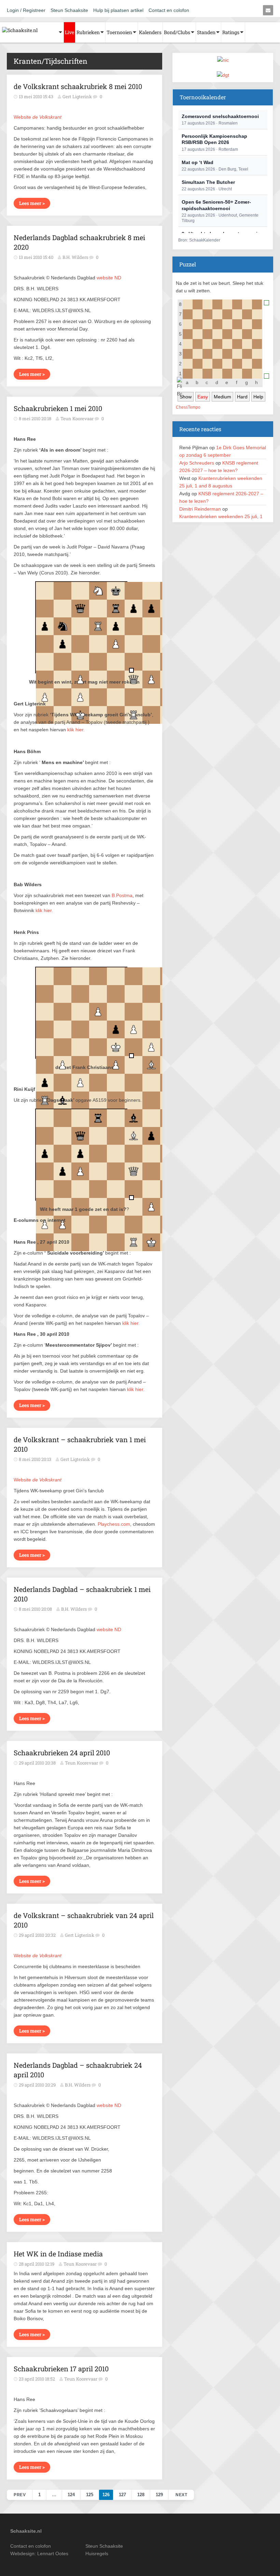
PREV (20, 2495)
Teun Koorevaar (81, 1763)
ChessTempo (188, 407)
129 (159, 2495)
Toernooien (119, 32)
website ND (109, 278)
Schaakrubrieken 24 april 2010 (62, 1753)
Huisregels (97, 2553)
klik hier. (76, 730)
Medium (222, 397)
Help (258, 397)
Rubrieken (88, 32)
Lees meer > (32, 203)
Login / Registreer (26, 10)
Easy (203, 397)
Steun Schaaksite (69, 10)
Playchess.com (114, 1524)
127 (122, 2495)
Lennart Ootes (53, 2553)
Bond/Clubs (177, 32)
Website (38, 117)
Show (186, 397)
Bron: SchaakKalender (199, 240)
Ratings (231, 32)
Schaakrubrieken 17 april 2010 (61, 2369)
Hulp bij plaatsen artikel (118, 10)
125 (90, 2495)
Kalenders (150, 32)
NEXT (181, 2495)
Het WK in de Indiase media (58, 2254)
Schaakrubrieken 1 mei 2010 (58, 408)
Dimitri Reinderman (200, 509)
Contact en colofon (169, 10)
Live (69, 32)
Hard (242, 397)
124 (71, 2495)
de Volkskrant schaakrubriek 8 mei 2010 (78, 86)
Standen (206, 32)
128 (141, 2495)
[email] (268, 10)
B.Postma (122, 895)
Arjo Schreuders (197, 463)
